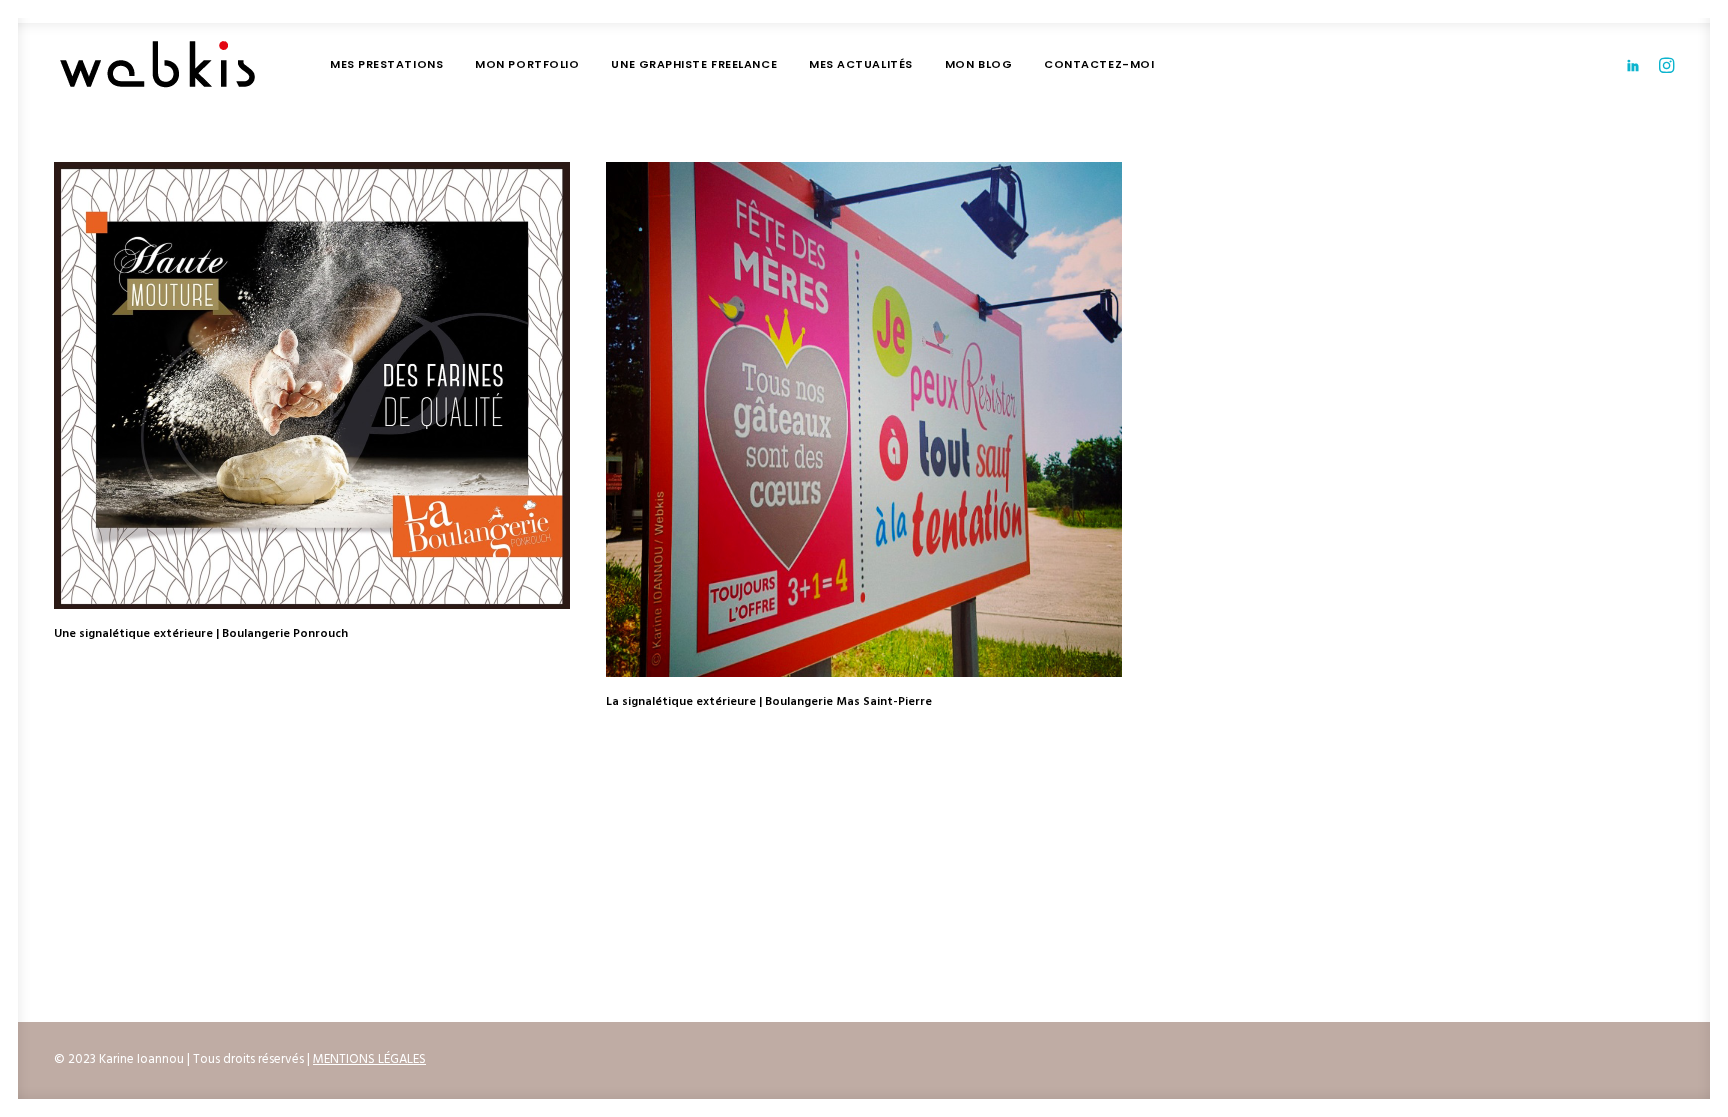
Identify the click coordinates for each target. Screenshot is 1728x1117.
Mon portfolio (527, 64)
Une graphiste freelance (694, 64)
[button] (1636, 64)
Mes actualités (861, 64)
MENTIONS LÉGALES (369, 1059)
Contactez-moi (1099, 64)
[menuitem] (386, 64)
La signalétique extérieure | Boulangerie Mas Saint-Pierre (769, 702)
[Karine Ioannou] (158, 64)
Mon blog (978, 64)
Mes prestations (386, 64)
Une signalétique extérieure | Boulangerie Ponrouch (201, 634)
